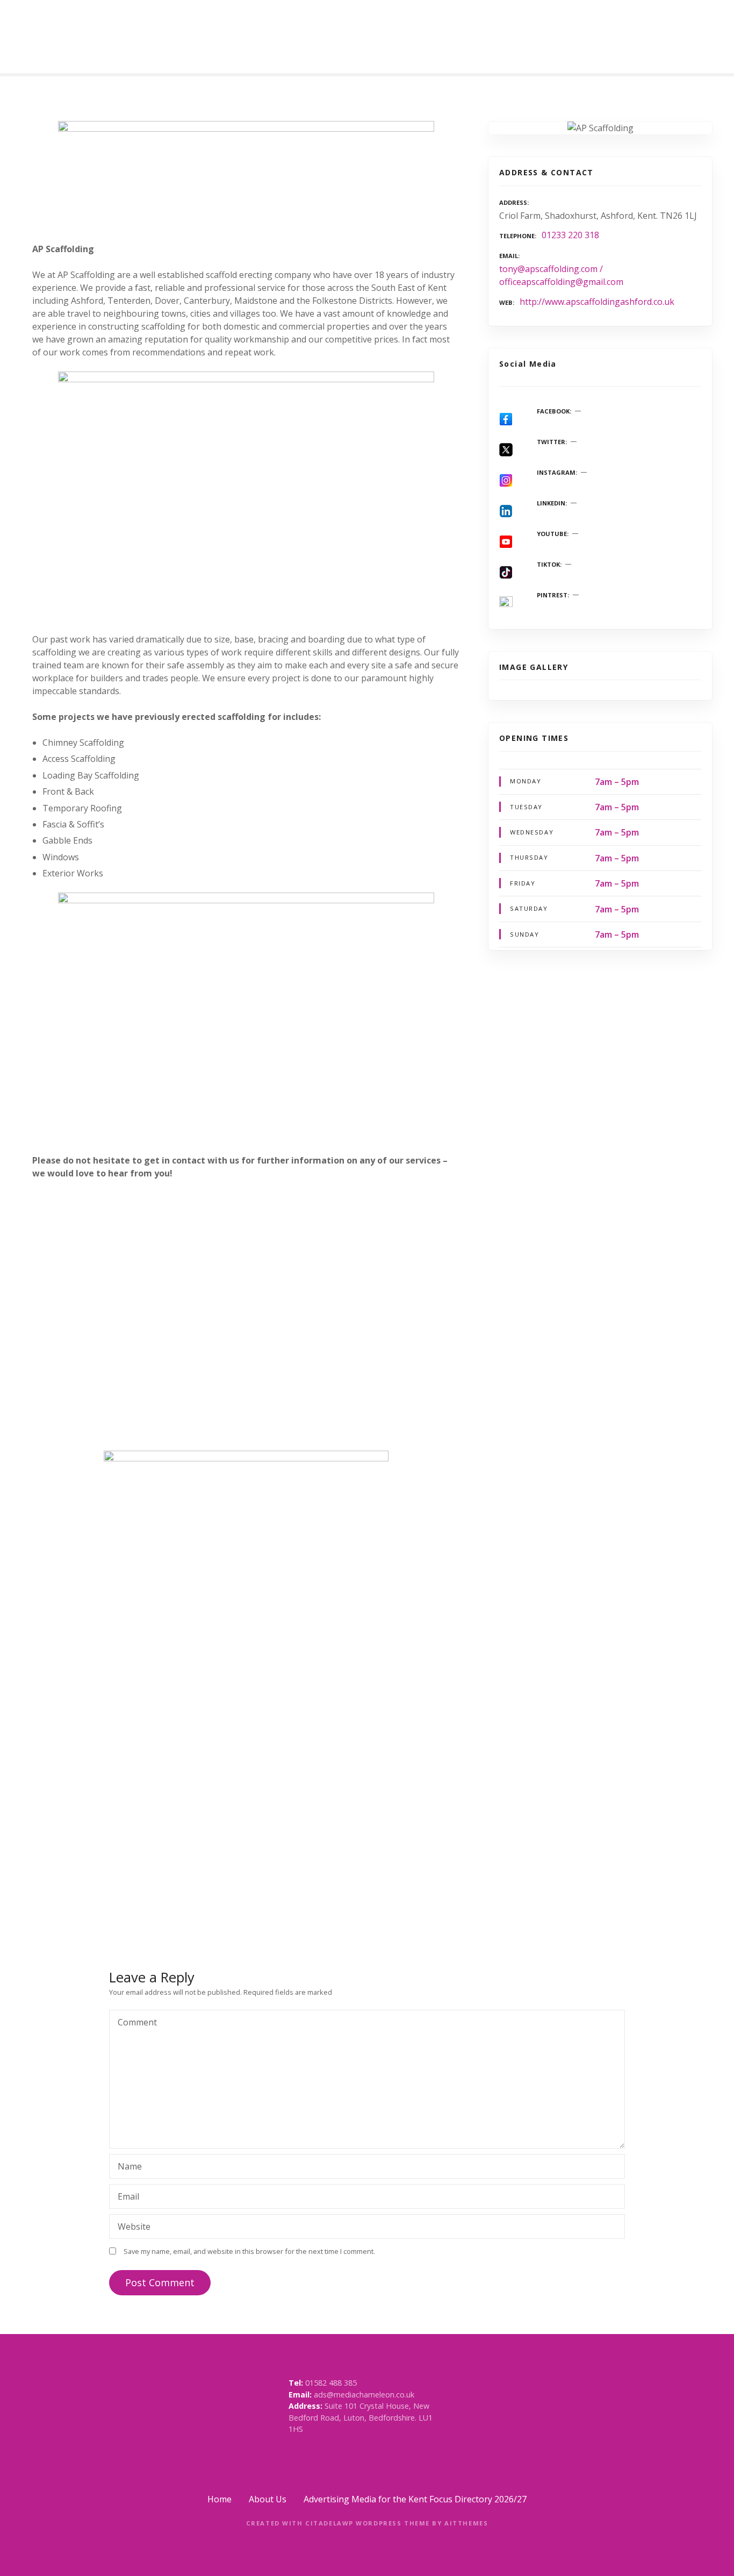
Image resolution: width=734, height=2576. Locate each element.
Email (125, 2197)
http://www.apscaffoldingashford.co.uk (597, 302)
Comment (134, 2023)
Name (127, 2167)
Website (134, 2227)
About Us (268, 2499)
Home (220, 2499)
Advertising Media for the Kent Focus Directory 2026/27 (415, 2499)
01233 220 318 (570, 235)
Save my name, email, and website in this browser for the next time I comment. (249, 2251)
